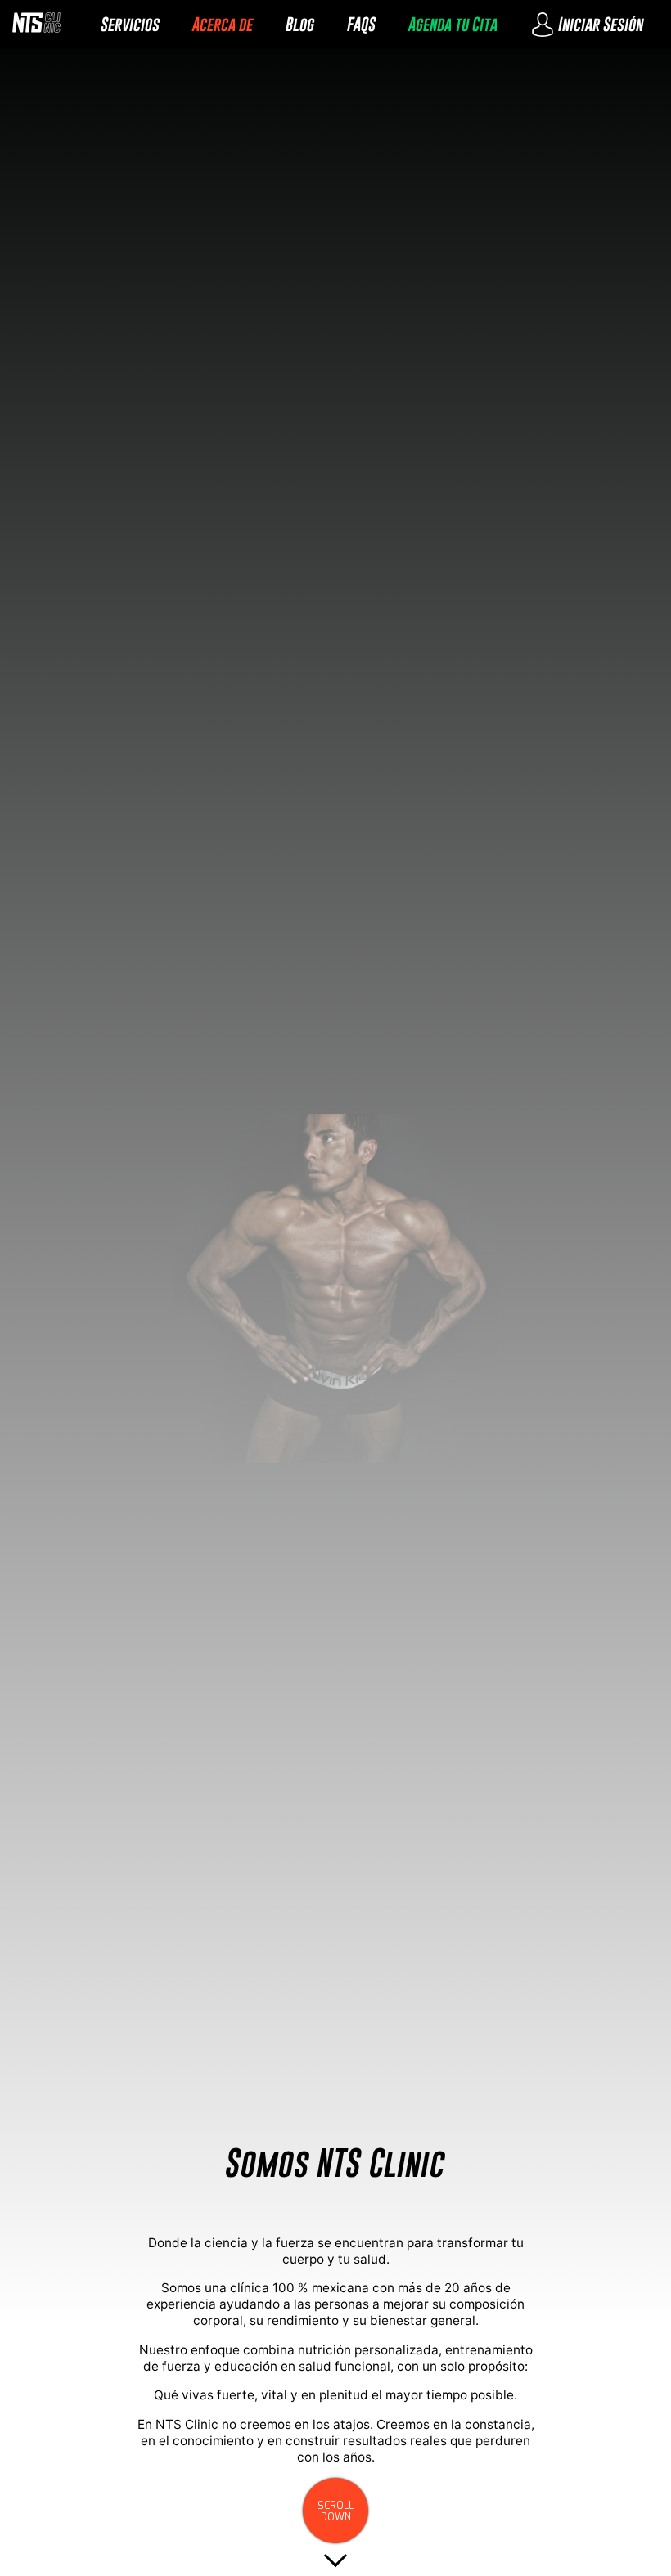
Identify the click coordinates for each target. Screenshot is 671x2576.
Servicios (130, 24)
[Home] (36, 25)
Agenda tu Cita (453, 24)
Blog (300, 24)
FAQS (361, 24)
